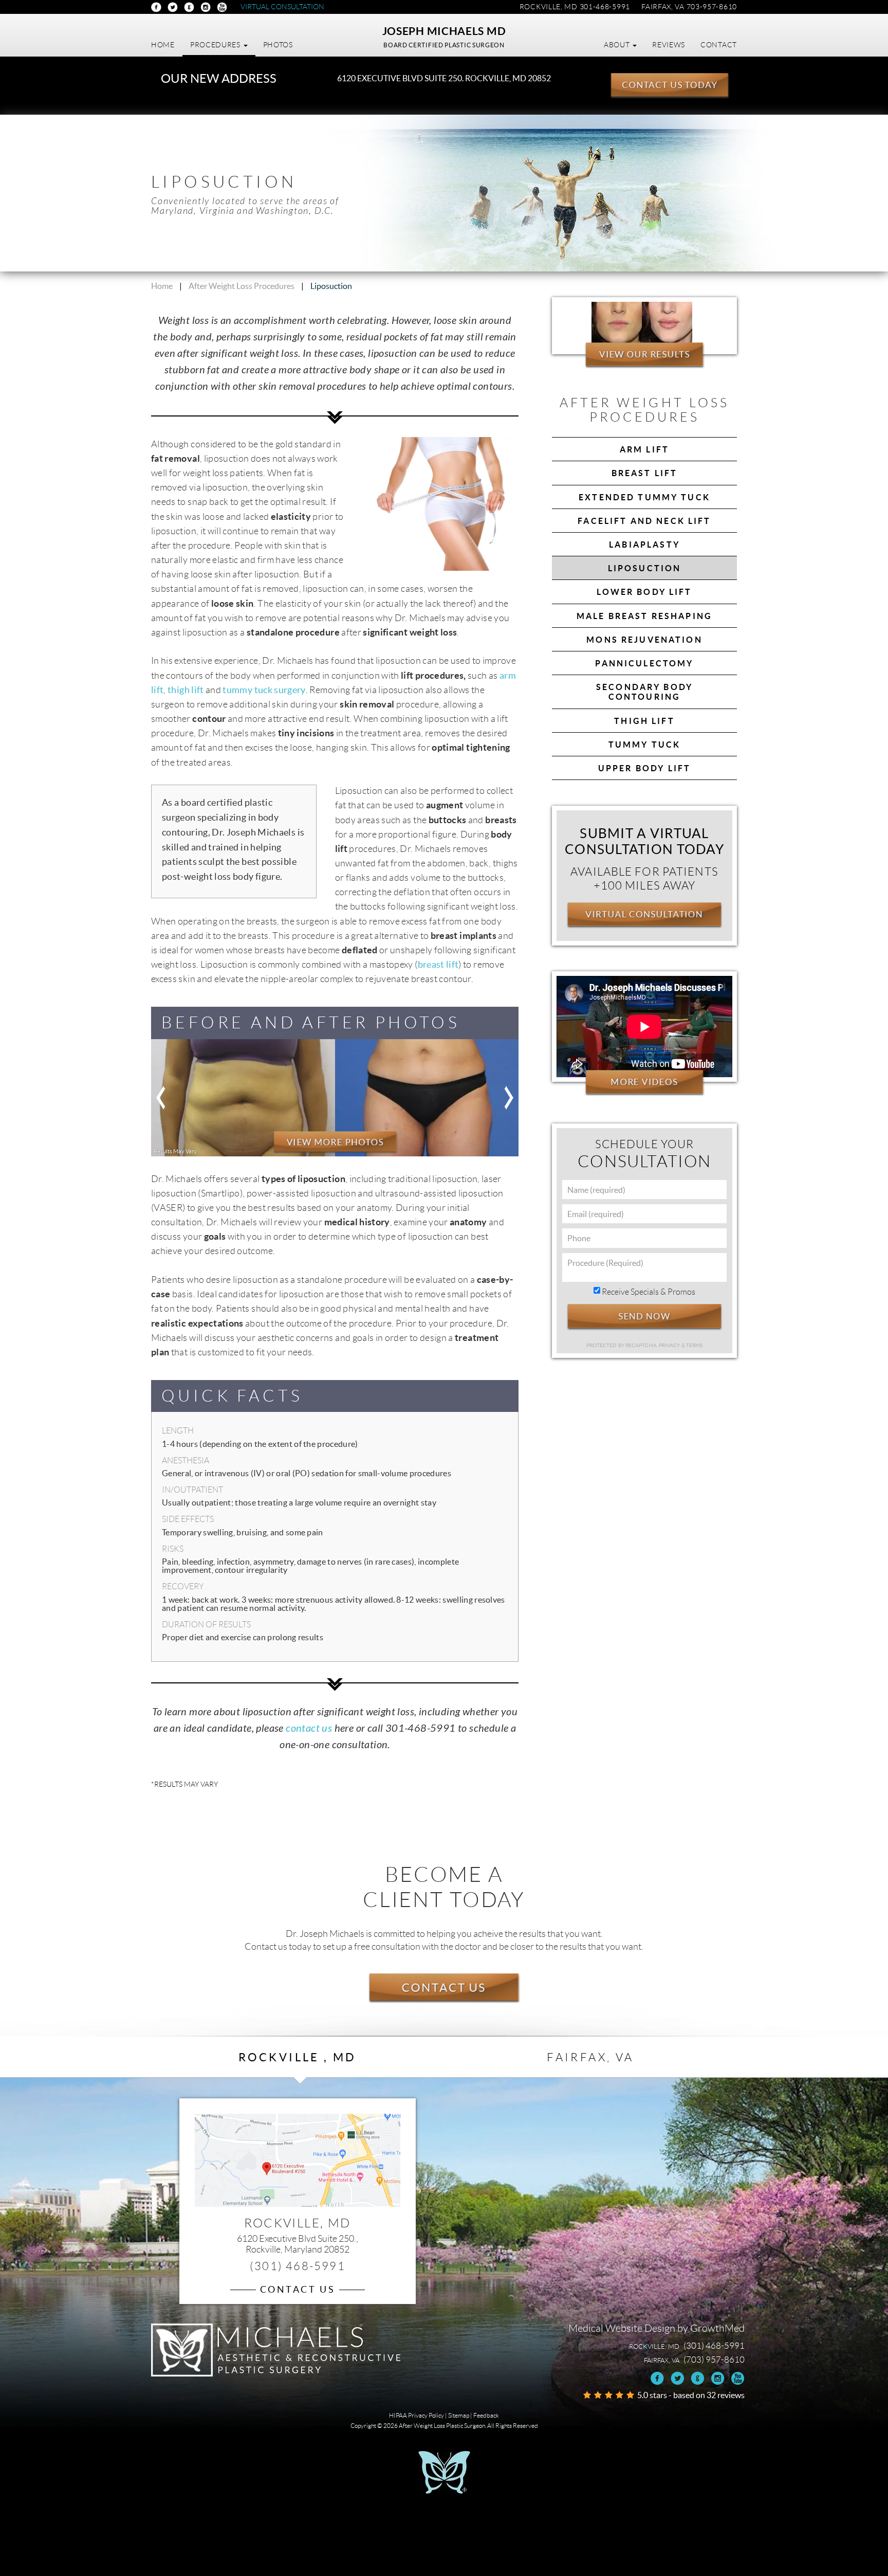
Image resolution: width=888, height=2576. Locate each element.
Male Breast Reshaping (644, 616)
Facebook (156, 7)
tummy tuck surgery (264, 690)
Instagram (206, 7)
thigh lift (186, 690)
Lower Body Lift (644, 592)
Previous (161, 1098)
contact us (309, 1728)
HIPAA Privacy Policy (417, 2415)
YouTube (222, 7)
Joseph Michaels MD (444, 31)
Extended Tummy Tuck (644, 497)
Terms (694, 1345)
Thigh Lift (644, 721)
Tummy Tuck (645, 745)
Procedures (216, 45)
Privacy (670, 1345)
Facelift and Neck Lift (644, 521)
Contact (719, 45)
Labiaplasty (644, 545)
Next (508, 1098)
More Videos (644, 1082)
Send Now (644, 1316)
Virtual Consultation (282, 7)
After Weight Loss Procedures (242, 286)
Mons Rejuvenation (644, 640)
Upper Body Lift (644, 768)
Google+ (189, 7)
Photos (278, 45)
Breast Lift (645, 473)
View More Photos (335, 1142)
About (618, 45)
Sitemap (459, 2415)
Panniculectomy (644, 663)
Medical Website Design (622, 2328)
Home (163, 45)
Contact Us (444, 1987)
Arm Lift (644, 449)
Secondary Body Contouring (644, 692)
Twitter (173, 7)
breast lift (438, 965)
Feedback (486, 2415)
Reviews (669, 45)
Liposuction (645, 568)
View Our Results (644, 354)
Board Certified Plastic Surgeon (444, 45)
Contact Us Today (670, 85)
